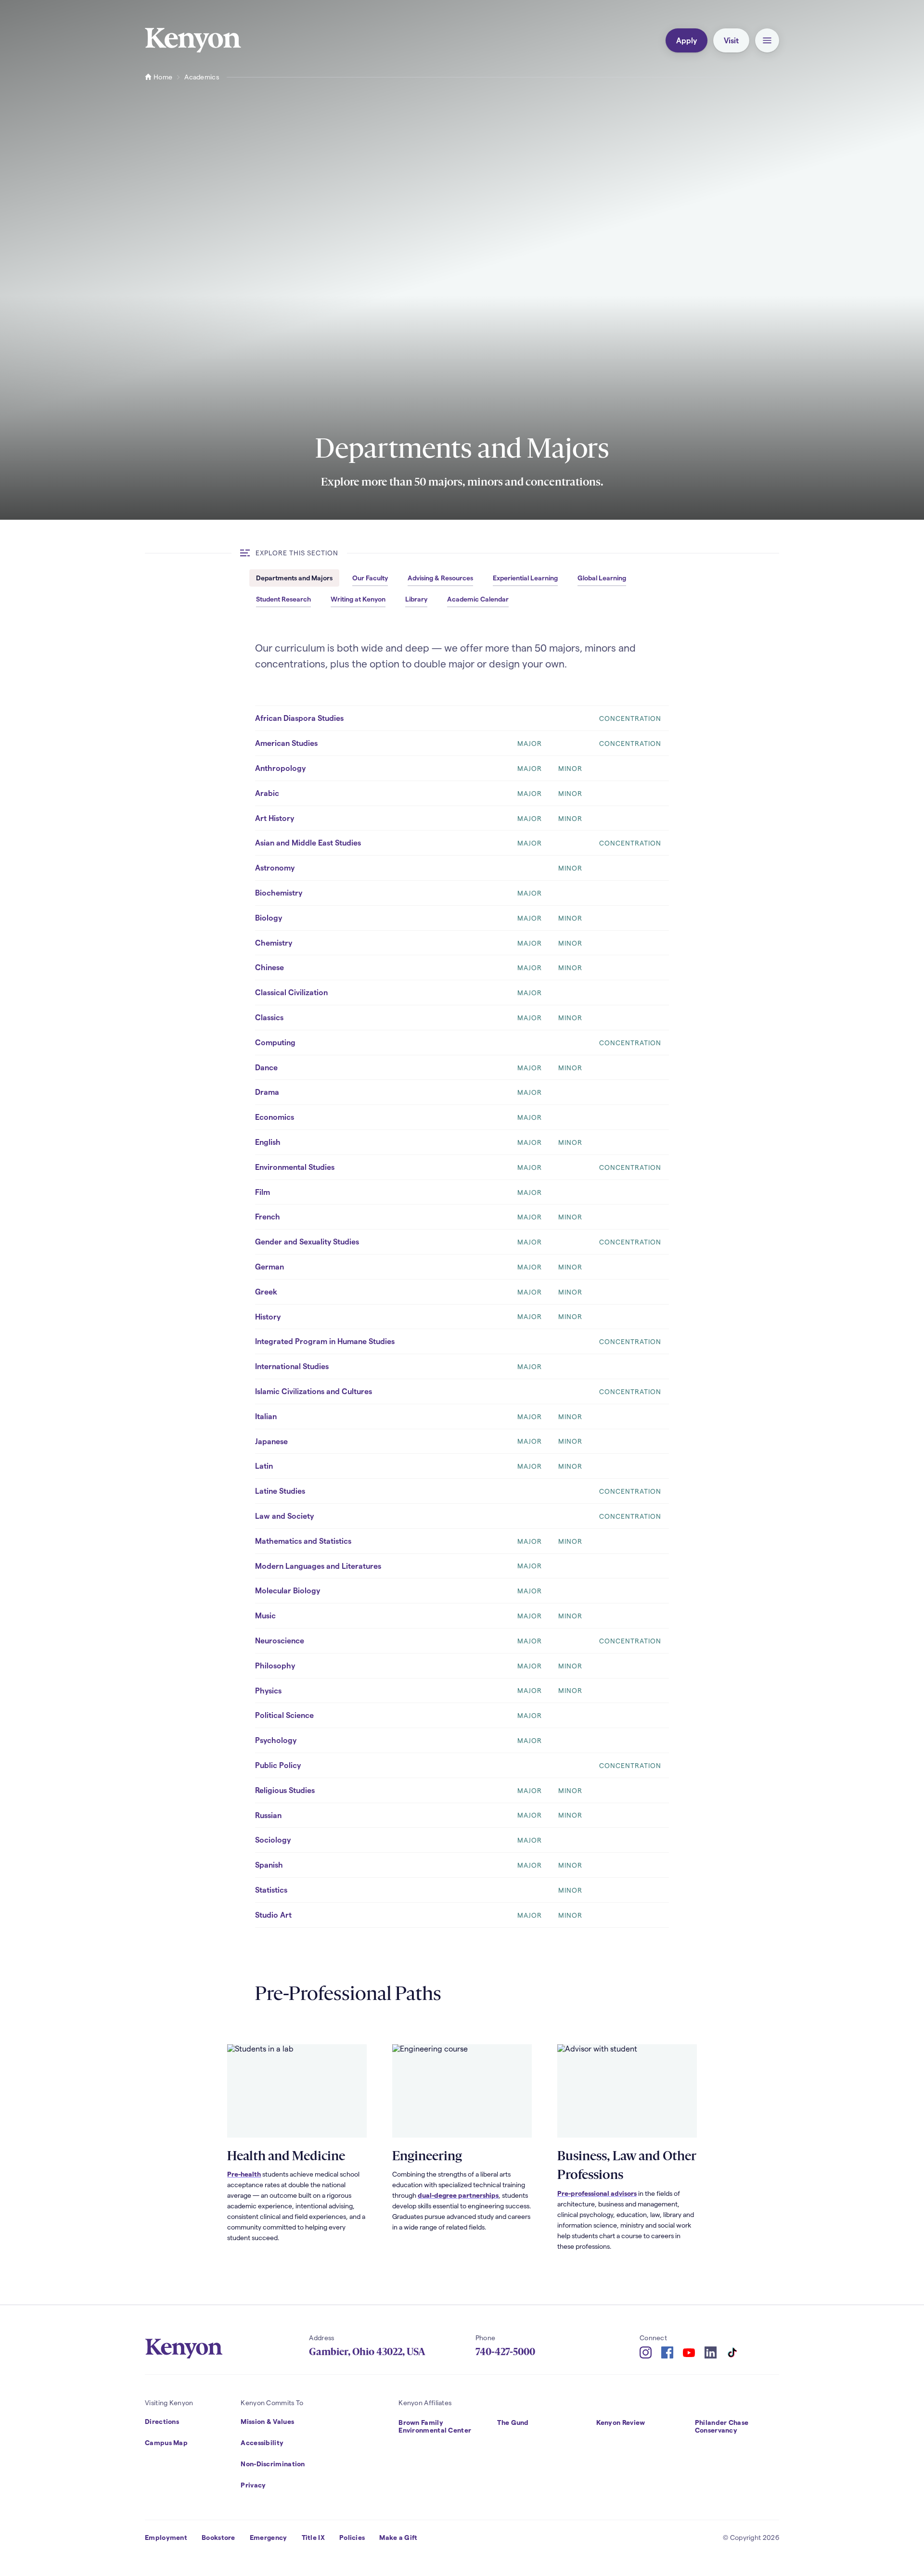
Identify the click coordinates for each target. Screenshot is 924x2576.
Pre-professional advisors (597, 2193)
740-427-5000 (505, 2352)
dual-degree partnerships (458, 2195)
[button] (767, 40)
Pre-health (244, 2174)
